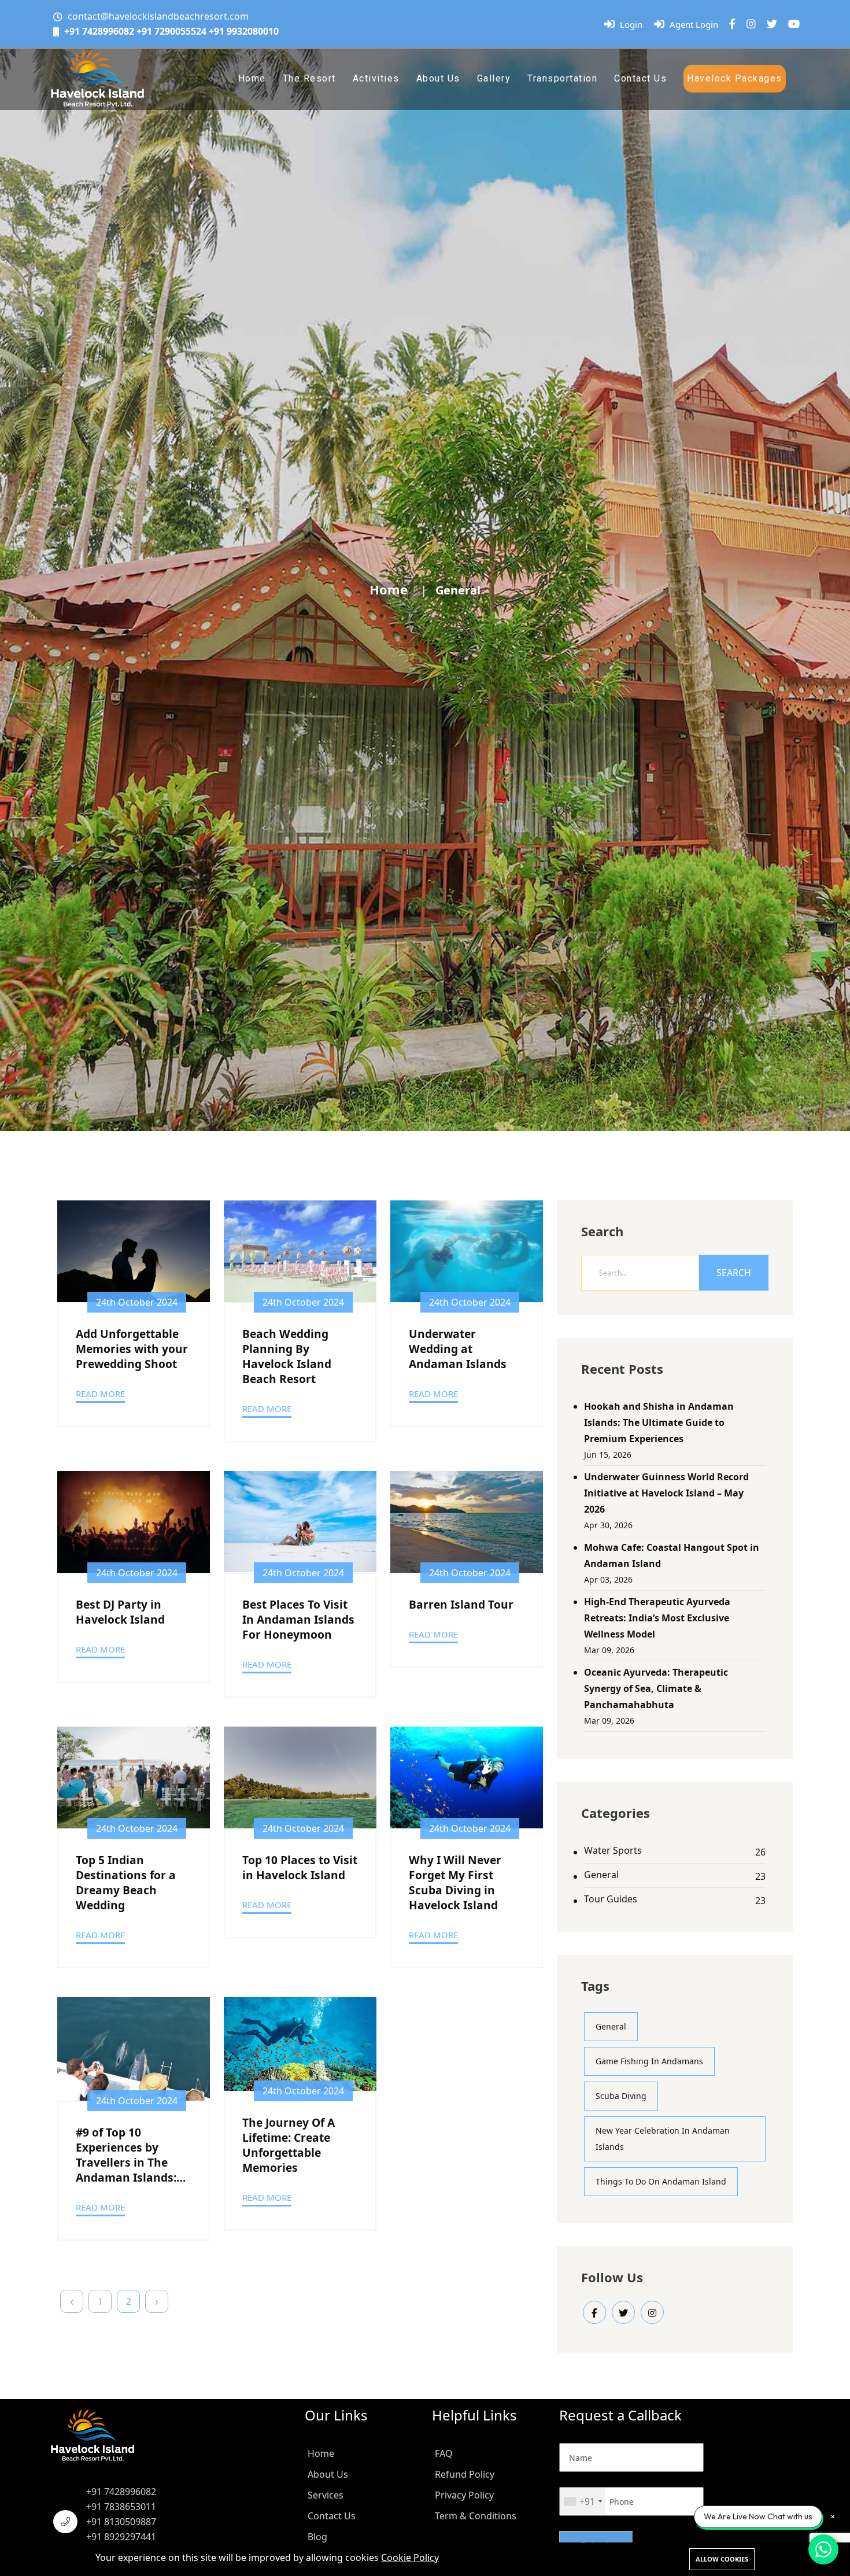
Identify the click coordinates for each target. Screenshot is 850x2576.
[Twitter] (772, 24)
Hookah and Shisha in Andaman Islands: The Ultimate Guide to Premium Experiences (659, 1422)
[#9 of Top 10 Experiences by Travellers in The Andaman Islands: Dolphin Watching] (134, 2049)
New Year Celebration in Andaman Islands (663, 2139)
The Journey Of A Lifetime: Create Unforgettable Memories (289, 2145)
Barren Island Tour (461, 1605)
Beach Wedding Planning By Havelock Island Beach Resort (287, 1357)
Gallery (494, 78)
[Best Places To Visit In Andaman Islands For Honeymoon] (300, 1522)
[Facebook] (732, 24)
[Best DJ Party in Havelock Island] (134, 1522)
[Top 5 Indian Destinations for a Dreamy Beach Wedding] (134, 1777)
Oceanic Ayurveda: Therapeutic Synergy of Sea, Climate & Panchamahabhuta (656, 1688)
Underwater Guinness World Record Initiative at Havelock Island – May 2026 (666, 1493)
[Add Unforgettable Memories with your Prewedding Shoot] (134, 1251)
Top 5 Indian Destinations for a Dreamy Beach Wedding (126, 1883)
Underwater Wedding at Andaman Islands (458, 1349)
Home (252, 78)
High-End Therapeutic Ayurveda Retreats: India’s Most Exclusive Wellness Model (657, 1618)
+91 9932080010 (244, 31)
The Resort (309, 78)
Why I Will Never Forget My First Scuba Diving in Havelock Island (455, 1883)
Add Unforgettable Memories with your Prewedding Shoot (132, 1349)
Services (326, 2495)
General (601, 1875)
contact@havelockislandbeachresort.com (158, 16)
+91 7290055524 (171, 31)
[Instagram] (751, 24)
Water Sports (613, 1850)
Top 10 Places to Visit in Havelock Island (300, 1868)
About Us (438, 78)
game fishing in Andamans (649, 2061)
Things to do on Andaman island (661, 2181)
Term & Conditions (476, 2516)
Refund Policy (465, 2474)
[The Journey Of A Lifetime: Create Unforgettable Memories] (300, 2044)
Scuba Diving (621, 2096)
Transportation (562, 78)
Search (734, 1273)
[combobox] (583, 2501)
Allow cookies (722, 2559)
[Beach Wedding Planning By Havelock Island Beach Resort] (300, 1251)
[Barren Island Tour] (467, 1522)
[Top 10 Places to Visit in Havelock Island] (300, 1777)
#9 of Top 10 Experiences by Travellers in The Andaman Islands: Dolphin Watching (126, 2155)
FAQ (444, 2453)
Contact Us (640, 78)
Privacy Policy (464, 2495)
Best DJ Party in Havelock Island (120, 1612)
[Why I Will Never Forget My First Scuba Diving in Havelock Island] (467, 1777)
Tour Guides (611, 1899)
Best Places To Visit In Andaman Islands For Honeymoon (298, 1620)
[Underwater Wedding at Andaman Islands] (467, 1251)
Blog (317, 2537)
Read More (100, 1394)
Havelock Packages (735, 78)
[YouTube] (794, 24)
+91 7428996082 (99, 31)
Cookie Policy (410, 2557)
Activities (376, 78)
